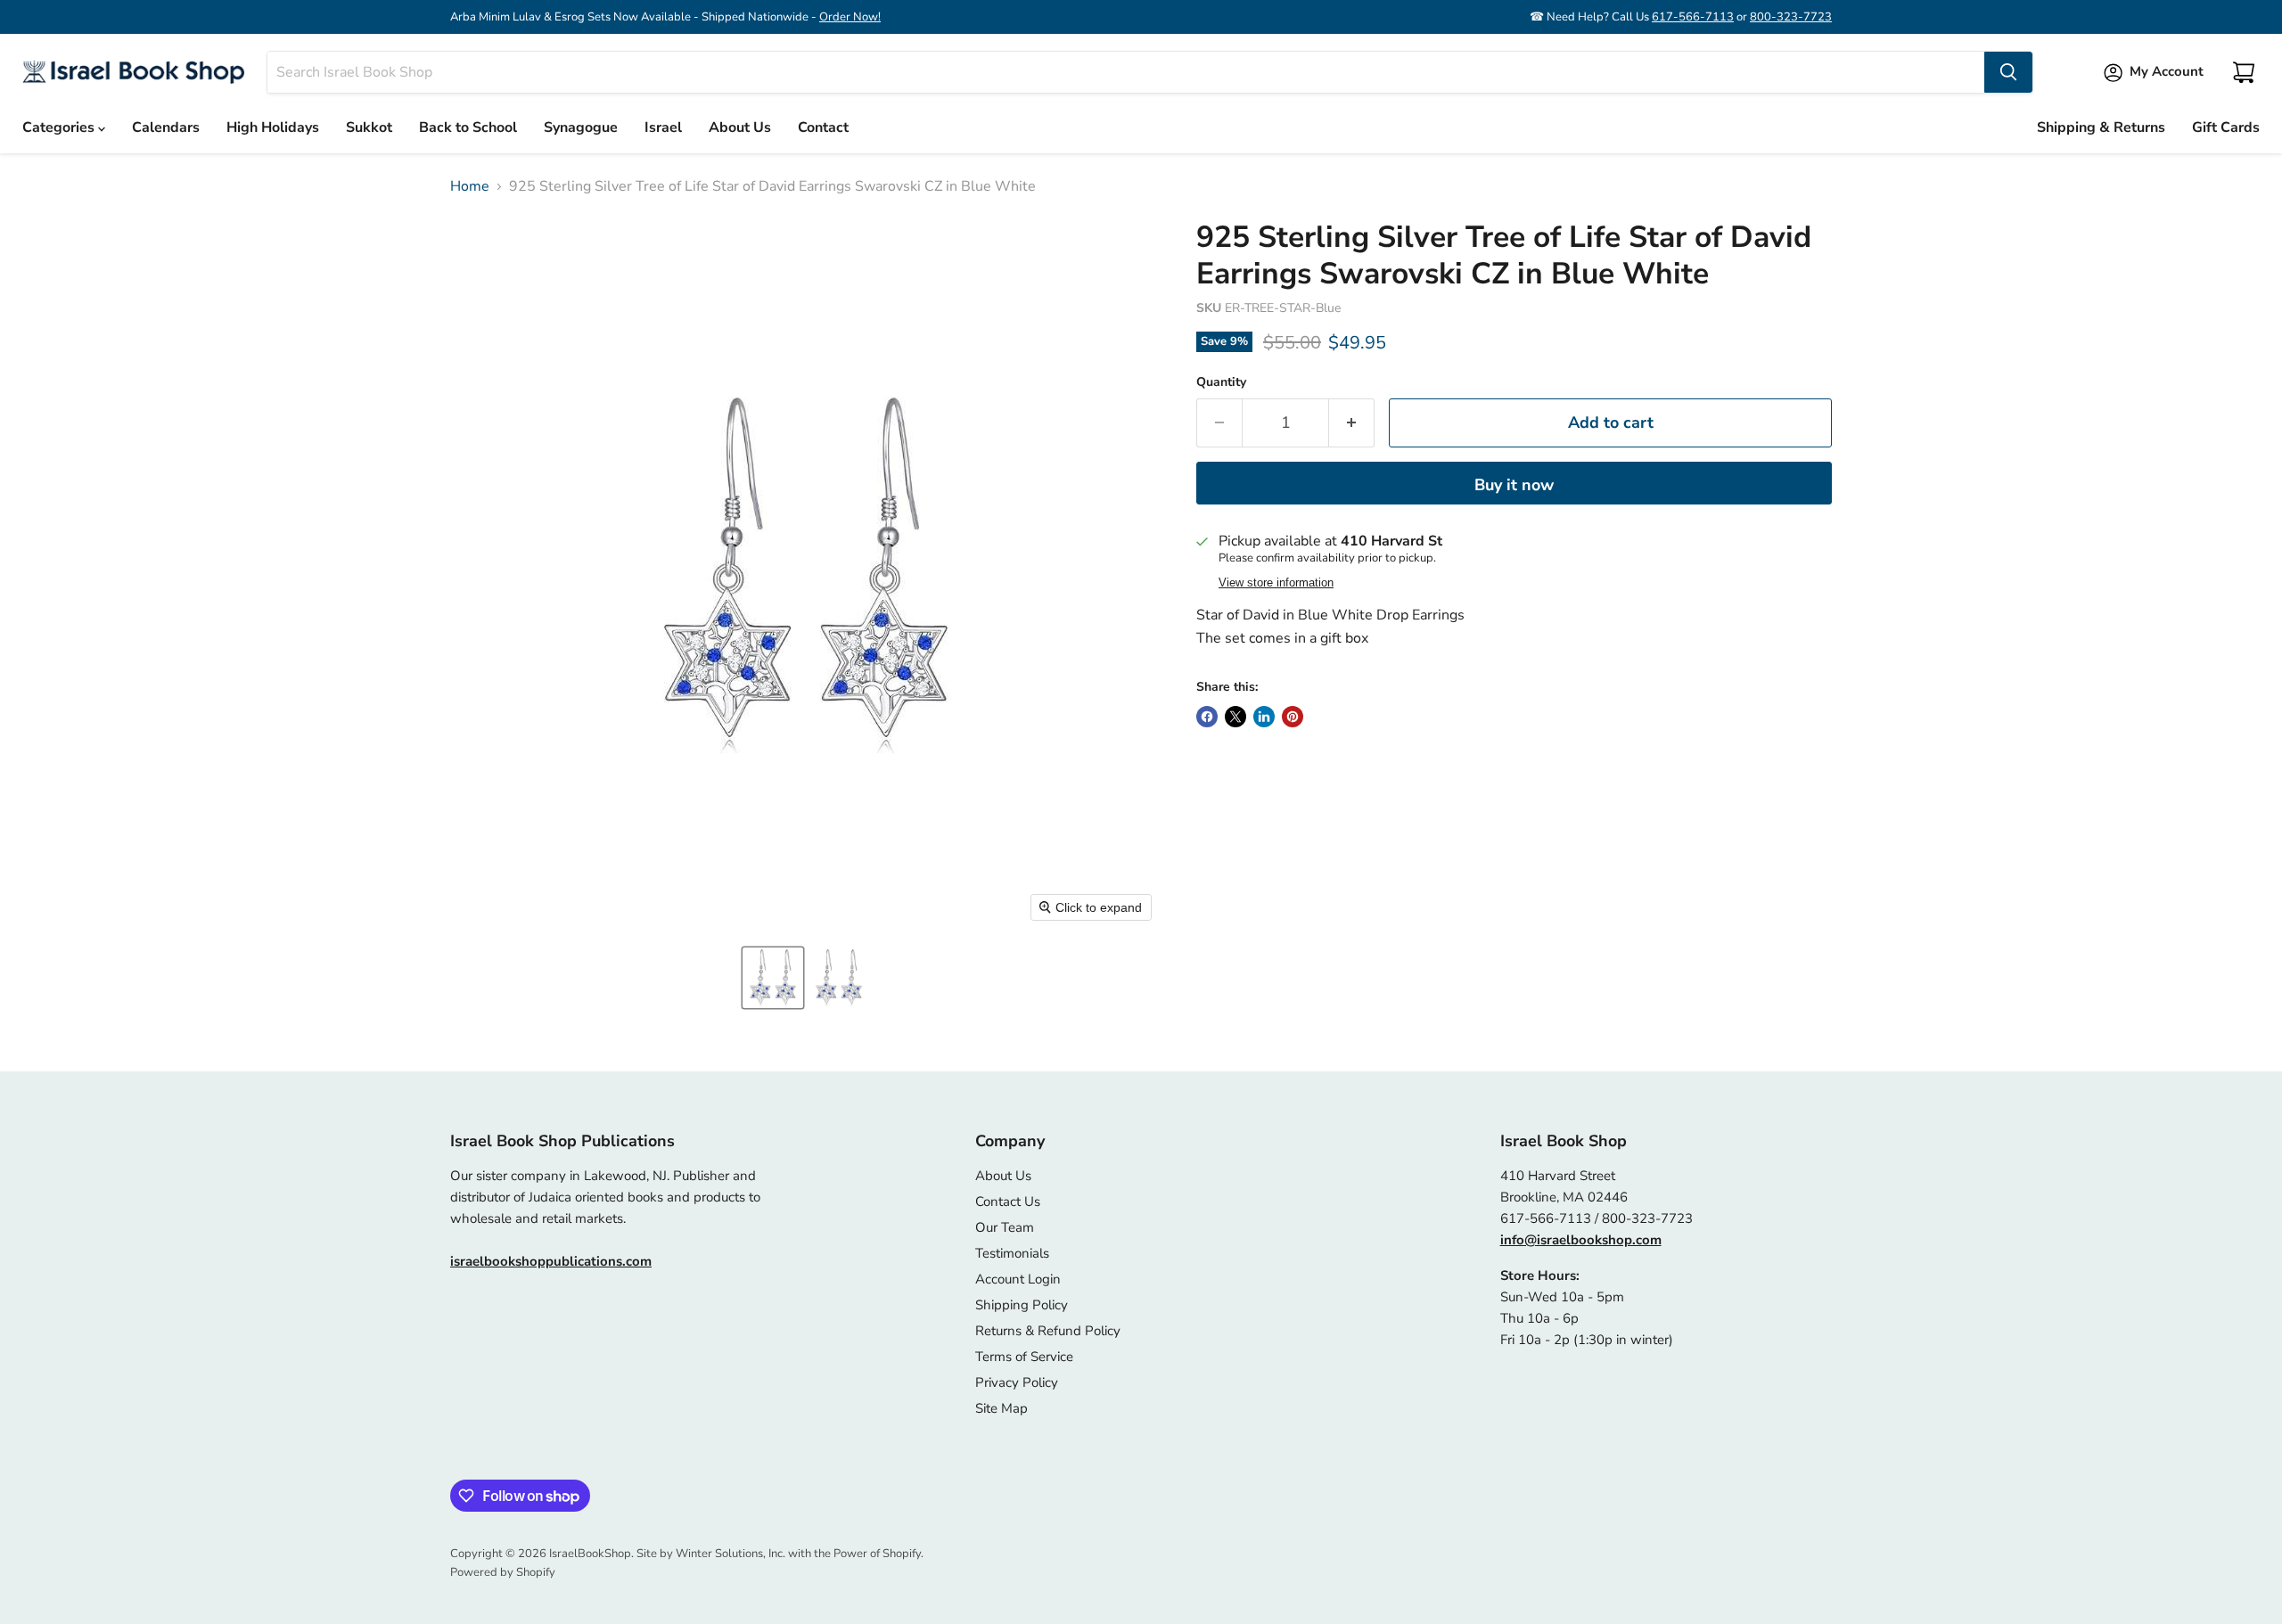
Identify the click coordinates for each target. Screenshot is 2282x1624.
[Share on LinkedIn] (1264, 717)
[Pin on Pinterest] (1293, 717)
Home (470, 186)
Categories (60, 127)
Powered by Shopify (503, 1572)
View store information (1276, 583)
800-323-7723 (1791, 17)
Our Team (1005, 1227)
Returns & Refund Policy (1048, 1331)
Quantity (1221, 382)
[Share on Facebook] (1207, 717)
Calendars (166, 127)
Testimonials (1012, 1253)
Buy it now (1514, 485)
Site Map (1001, 1408)
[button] (773, 978)
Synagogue (581, 127)
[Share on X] (1235, 717)
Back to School (468, 127)
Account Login (1018, 1279)
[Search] (2008, 72)
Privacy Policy (1017, 1382)
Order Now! (850, 17)
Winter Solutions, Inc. (731, 1554)
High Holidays (273, 127)
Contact (823, 127)
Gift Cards (2226, 127)
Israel (663, 127)
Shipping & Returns (2101, 127)
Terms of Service (1024, 1357)
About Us (740, 127)
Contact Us (1008, 1202)
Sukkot (369, 127)
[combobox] (1126, 72)
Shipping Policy (1022, 1305)
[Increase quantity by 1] (1352, 423)
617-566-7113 (1693, 17)
